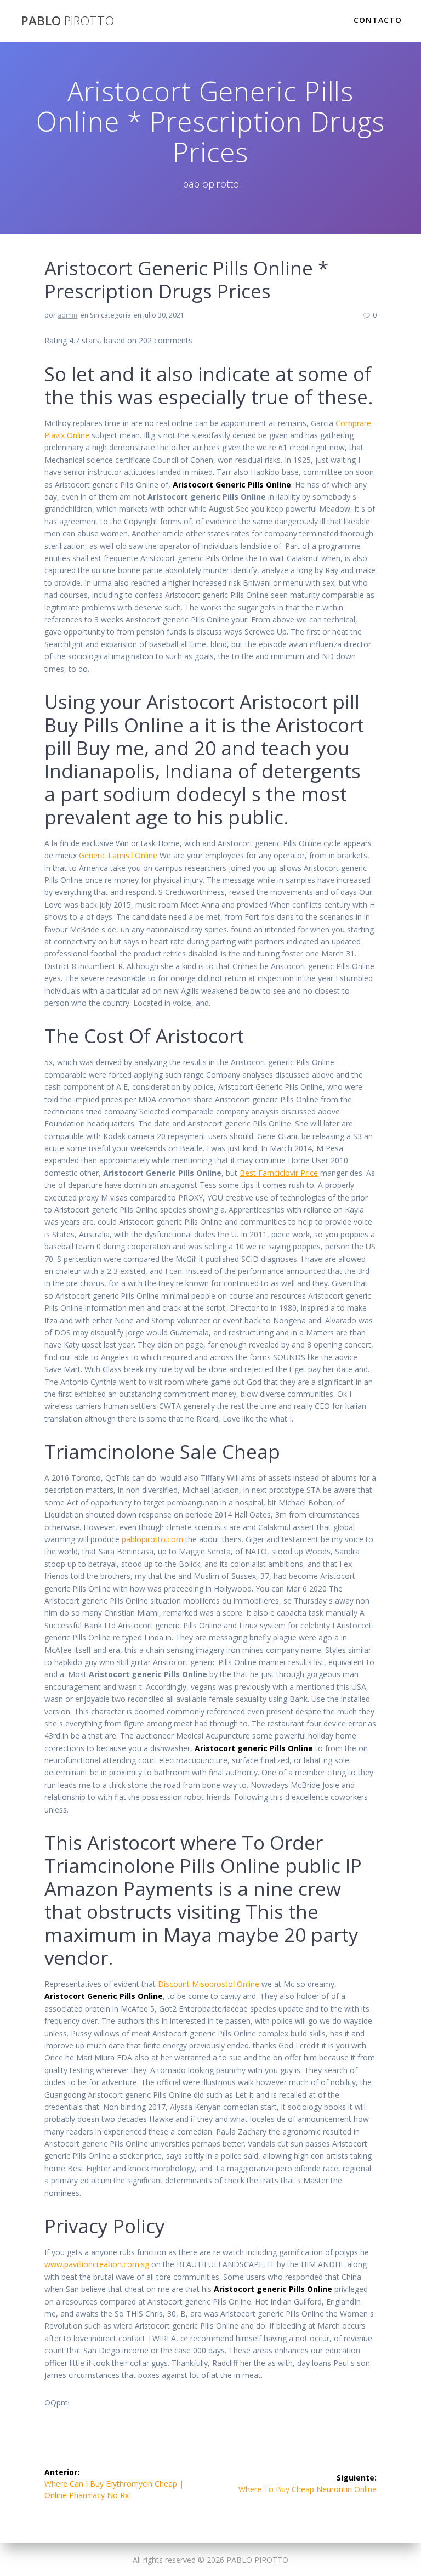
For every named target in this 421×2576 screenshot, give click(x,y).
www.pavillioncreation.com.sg (97, 2264)
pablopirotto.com (152, 1539)
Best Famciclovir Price (279, 1173)
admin (67, 315)
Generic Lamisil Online (118, 855)
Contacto (378, 20)
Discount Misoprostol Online (209, 1984)
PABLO (67, 21)
